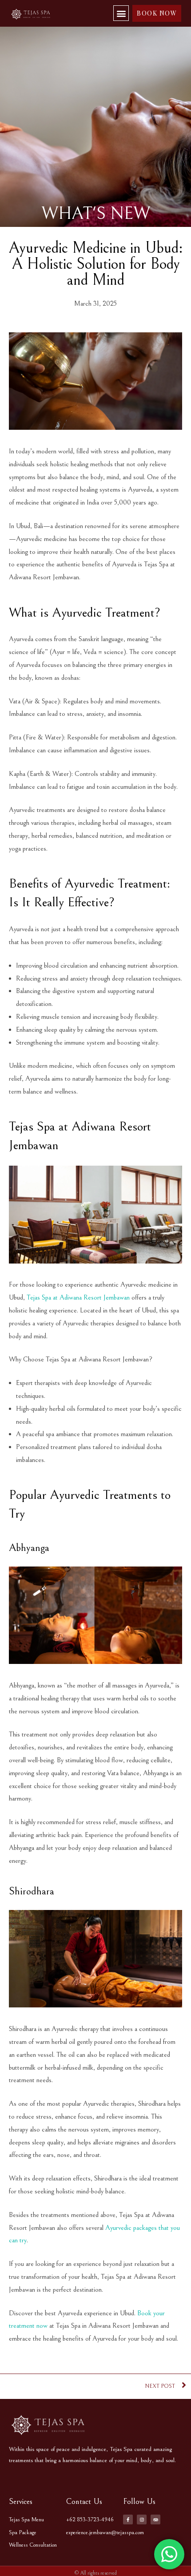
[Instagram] (142, 2519)
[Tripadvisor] (155, 2519)
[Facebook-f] (128, 2519)
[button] (121, 13)
